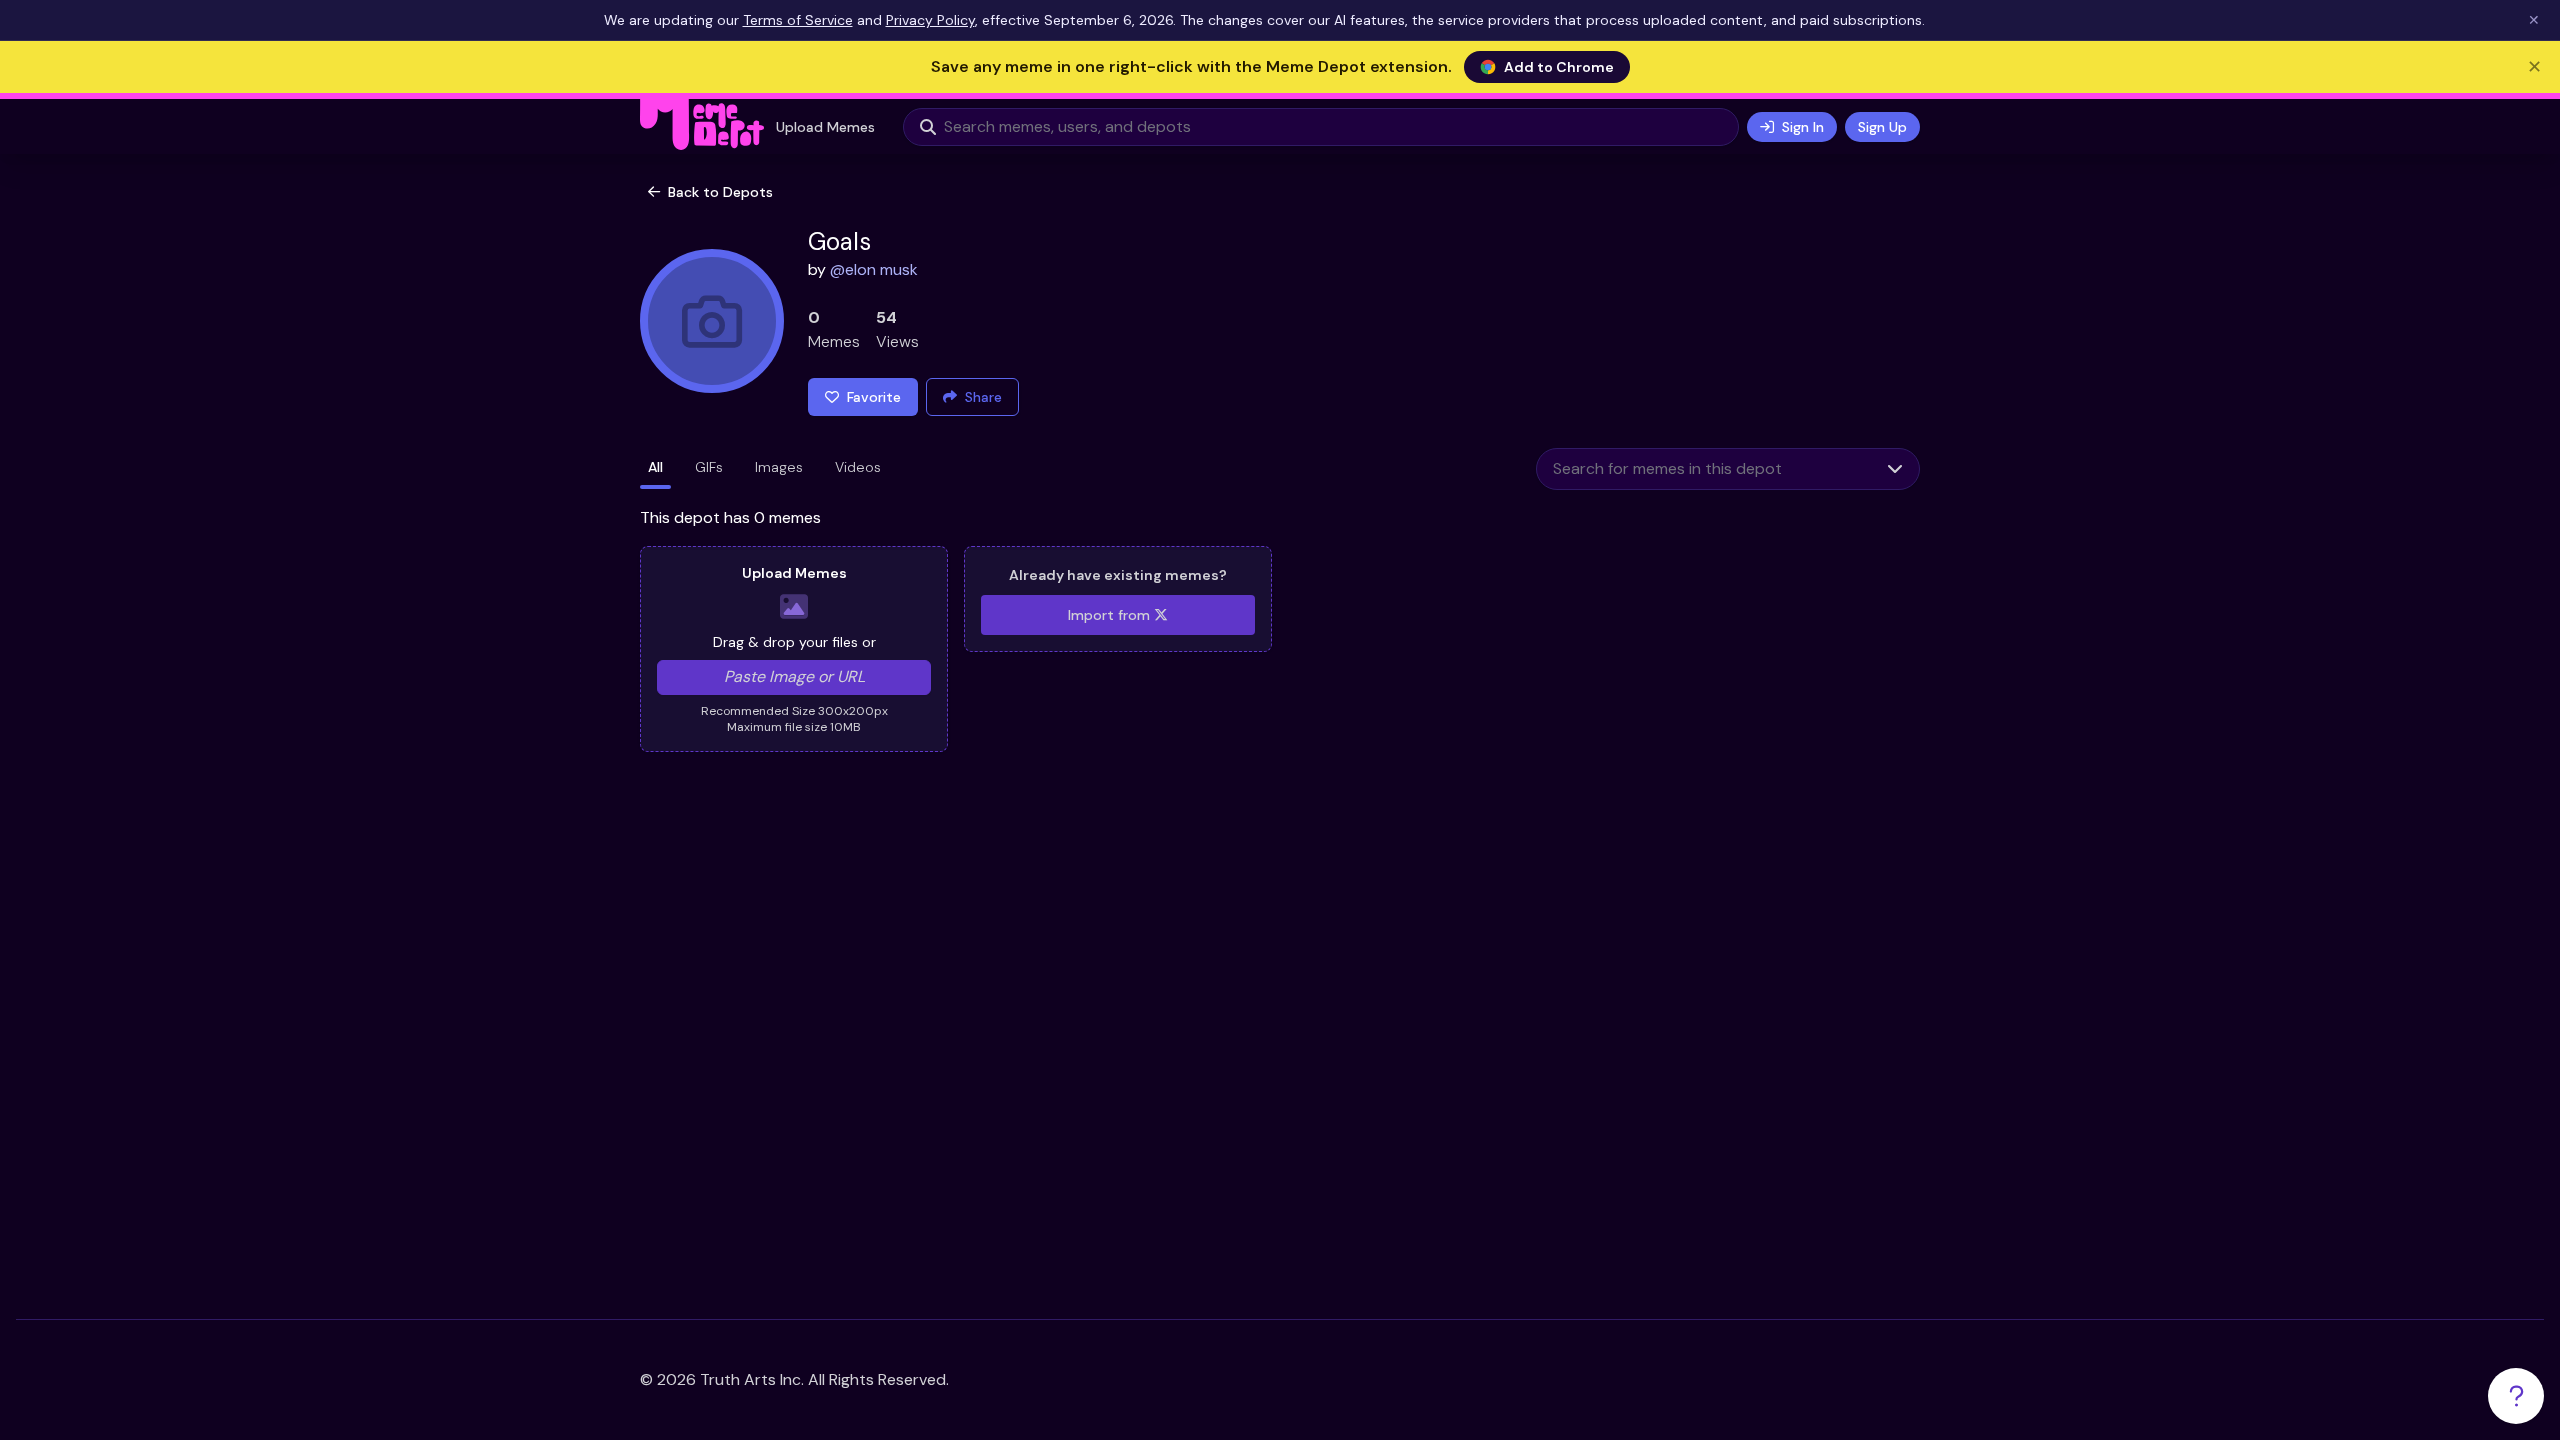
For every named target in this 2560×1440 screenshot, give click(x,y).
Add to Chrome (1559, 67)
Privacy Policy (930, 20)
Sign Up (1882, 127)
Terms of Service (798, 20)
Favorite (874, 397)
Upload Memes (825, 127)
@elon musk (874, 269)
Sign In (1803, 127)
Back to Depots (720, 192)
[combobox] (1703, 469)
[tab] (655, 469)
